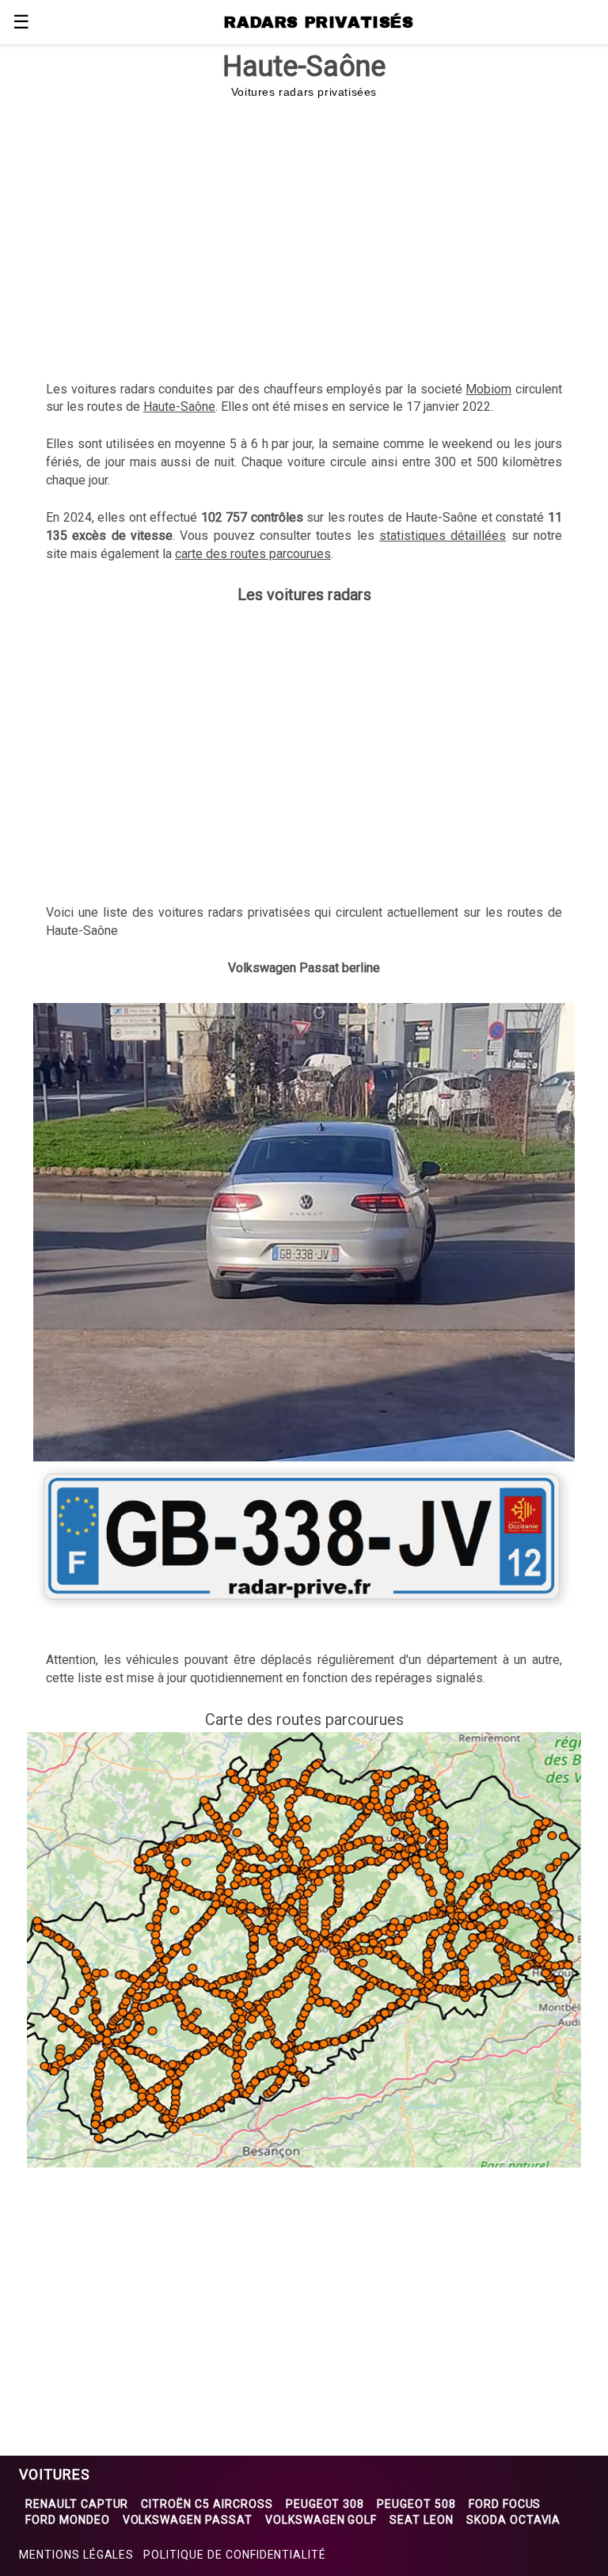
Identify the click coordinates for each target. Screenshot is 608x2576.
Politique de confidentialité (235, 2555)
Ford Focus (505, 2504)
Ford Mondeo (68, 2520)
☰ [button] (21, 22)
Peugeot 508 (416, 2504)
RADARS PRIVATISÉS (319, 22)
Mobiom (488, 389)
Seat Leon (422, 2520)
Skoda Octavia (513, 2520)
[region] (304, 230)
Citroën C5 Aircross (207, 2504)
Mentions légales (76, 2555)
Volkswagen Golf (321, 2520)
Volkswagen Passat (188, 2520)
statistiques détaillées (443, 536)
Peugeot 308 (325, 2504)
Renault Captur (77, 2504)
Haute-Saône (179, 407)
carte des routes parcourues (253, 554)
